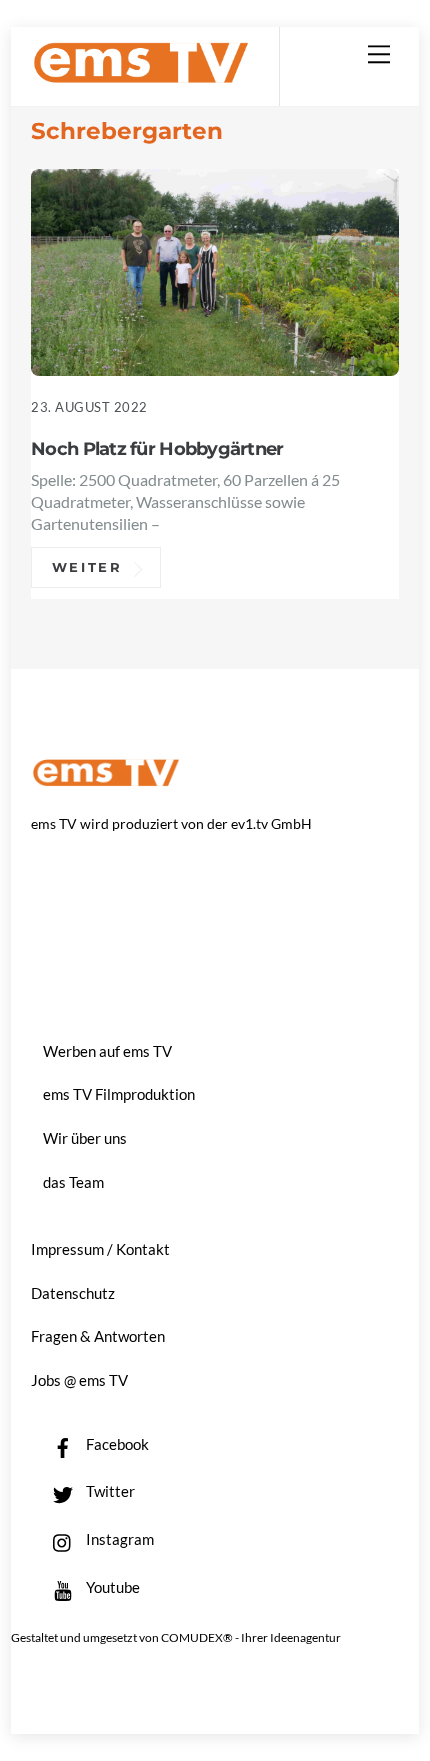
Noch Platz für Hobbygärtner (157, 448)
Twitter (109, 1491)
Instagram (118, 1539)
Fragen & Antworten (98, 1336)
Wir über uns (85, 1138)
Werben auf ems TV (107, 1051)
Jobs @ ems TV (79, 1380)
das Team (73, 1182)
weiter (87, 568)
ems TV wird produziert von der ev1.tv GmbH (171, 823)
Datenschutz (73, 1293)
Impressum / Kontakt (100, 1249)
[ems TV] (141, 75)
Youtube (111, 1587)
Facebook (116, 1444)
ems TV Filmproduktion (119, 1094)
